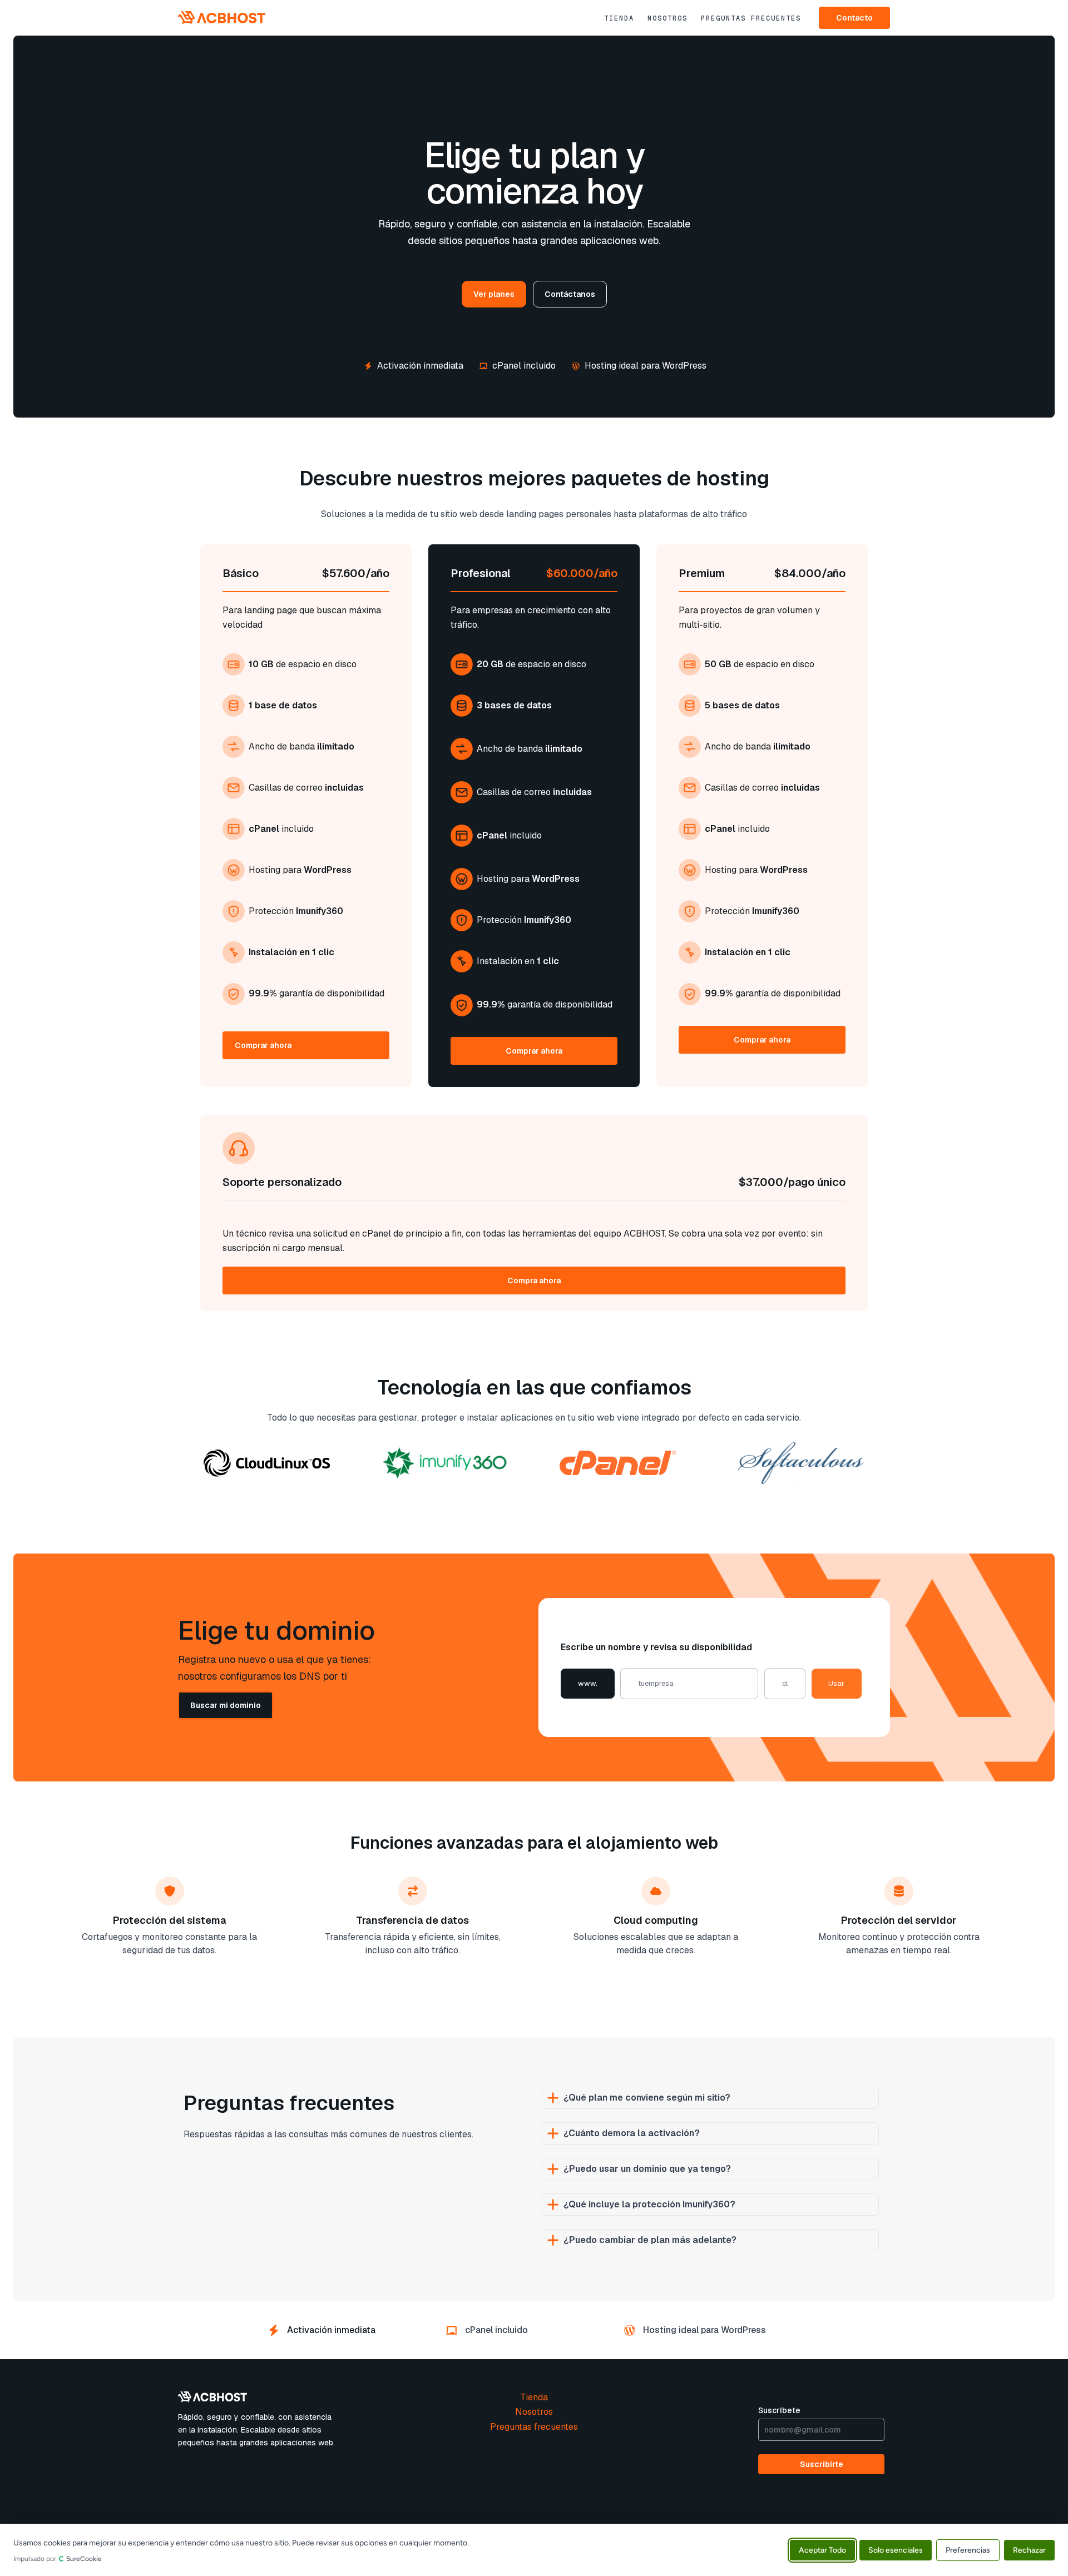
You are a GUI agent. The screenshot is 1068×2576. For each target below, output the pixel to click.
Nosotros (667, 18)
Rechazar (1029, 2550)
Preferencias (968, 2550)
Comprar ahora (263, 1045)
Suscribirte (822, 2464)
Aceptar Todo (822, 2550)
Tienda (619, 18)
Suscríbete (779, 2410)
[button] (854, 18)
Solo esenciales (896, 2550)
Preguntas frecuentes (751, 18)
